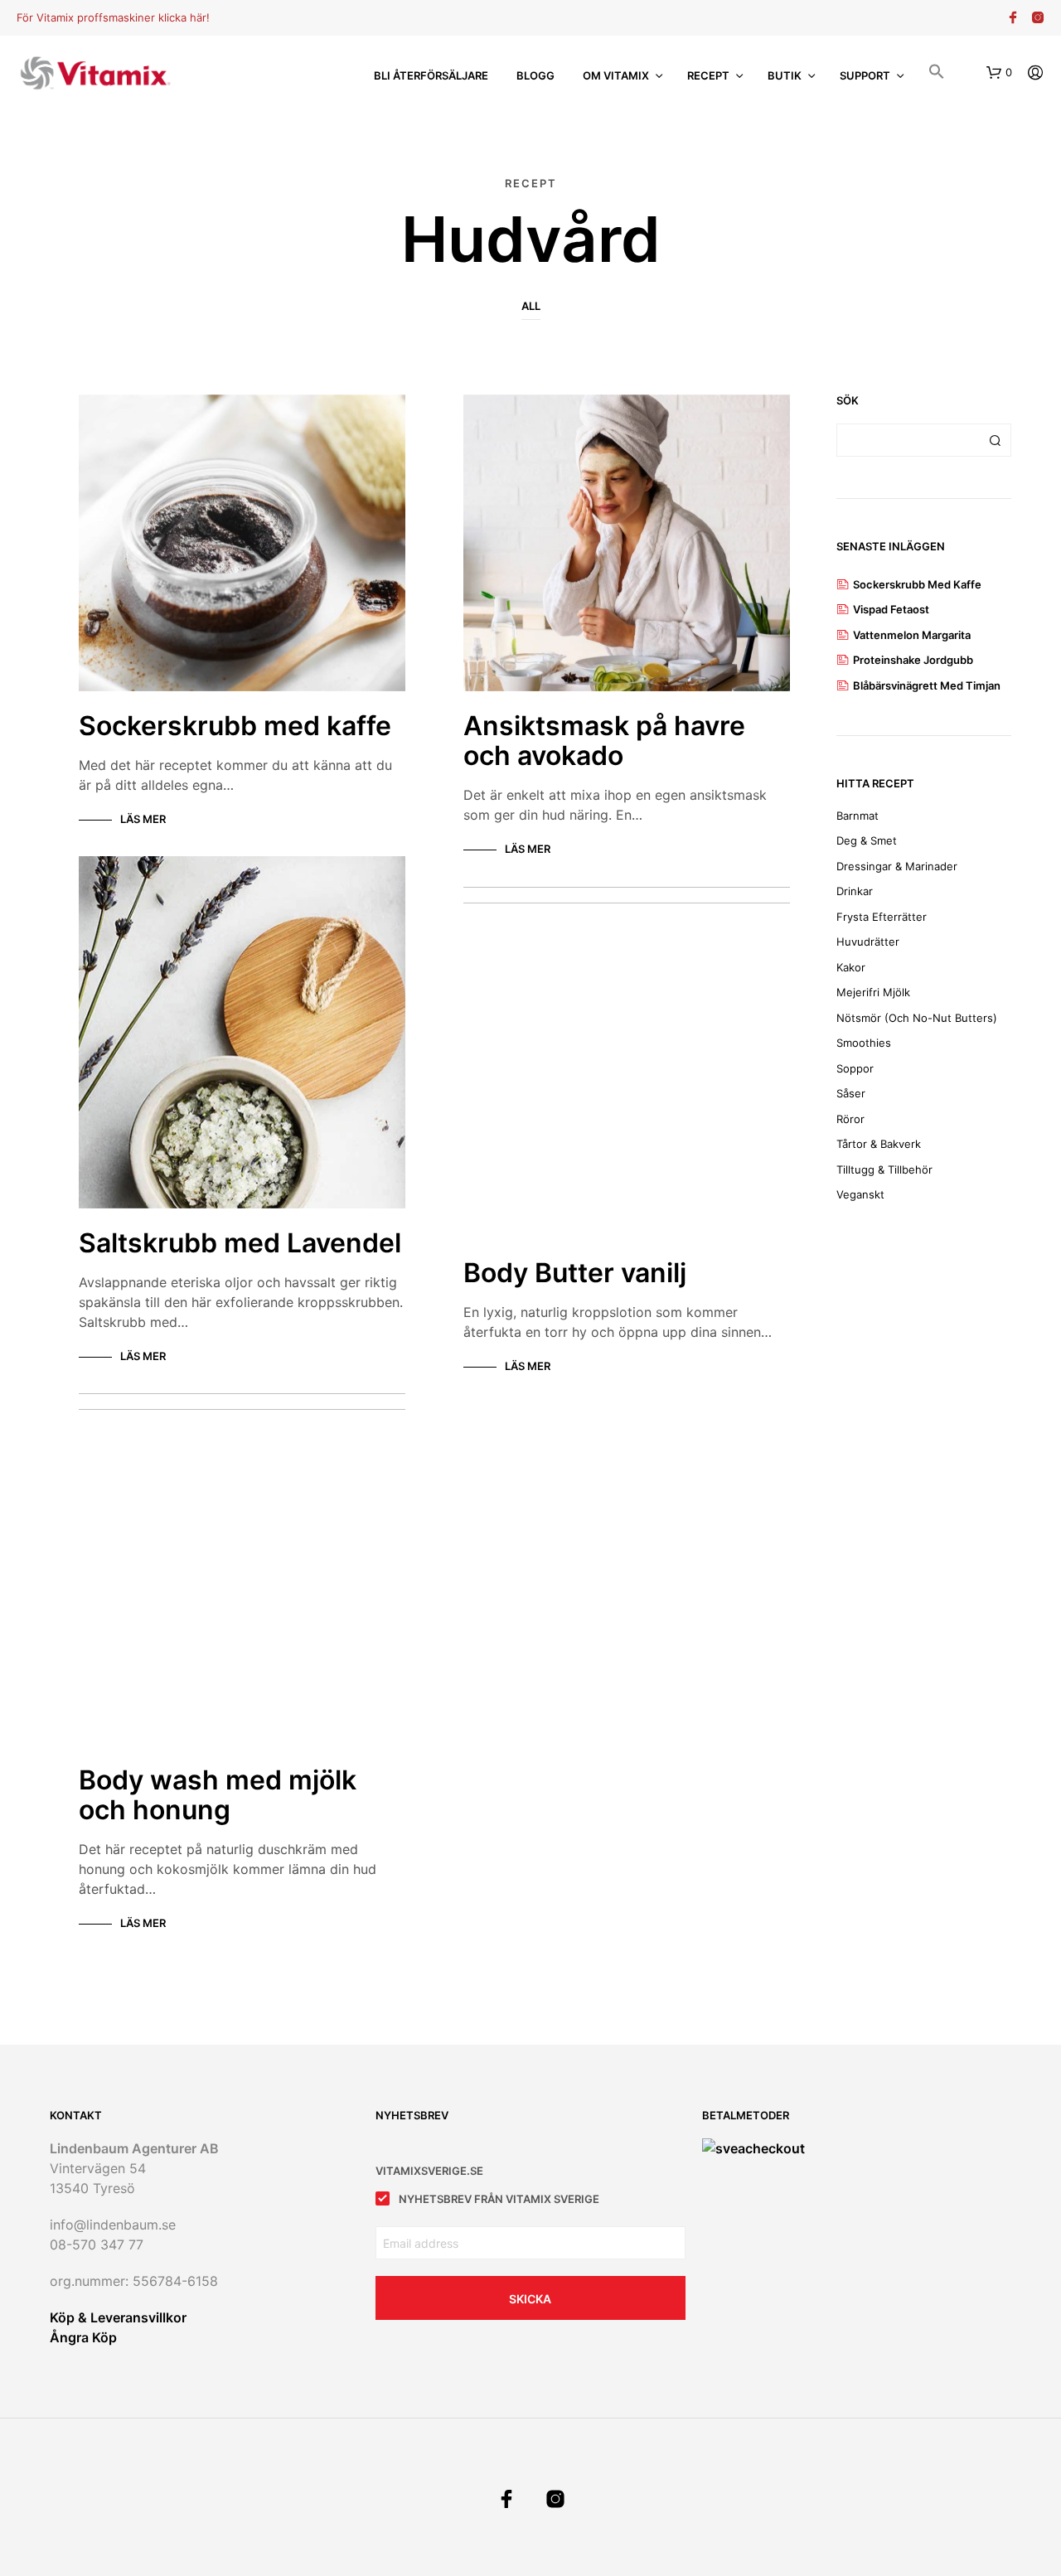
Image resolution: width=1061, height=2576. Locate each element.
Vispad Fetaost (891, 609)
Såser (851, 1093)
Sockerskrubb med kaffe (917, 584)
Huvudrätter (868, 942)
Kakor (851, 967)
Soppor (855, 1068)
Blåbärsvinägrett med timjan (927, 685)
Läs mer (143, 819)
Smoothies (864, 1043)
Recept (708, 75)
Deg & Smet (867, 840)
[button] (937, 74)
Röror (850, 1119)
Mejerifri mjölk (873, 992)
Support (865, 75)
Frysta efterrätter (882, 917)
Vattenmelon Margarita (912, 635)
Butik (785, 75)
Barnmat (858, 816)
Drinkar (855, 891)
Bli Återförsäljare (431, 75)
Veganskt (860, 1194)
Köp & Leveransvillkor (118, 2317)
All (531, 306)
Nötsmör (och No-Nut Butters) (917, 1018)
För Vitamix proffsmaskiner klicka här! (113, 17)
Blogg (535, 75)
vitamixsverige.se (429, 2171)
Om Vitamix (616, 75)
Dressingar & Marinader (897, 866)
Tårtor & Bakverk (879, 1144)
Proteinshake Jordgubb (913, 660)
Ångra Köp (83, 2337)
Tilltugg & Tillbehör (884, 1169)
